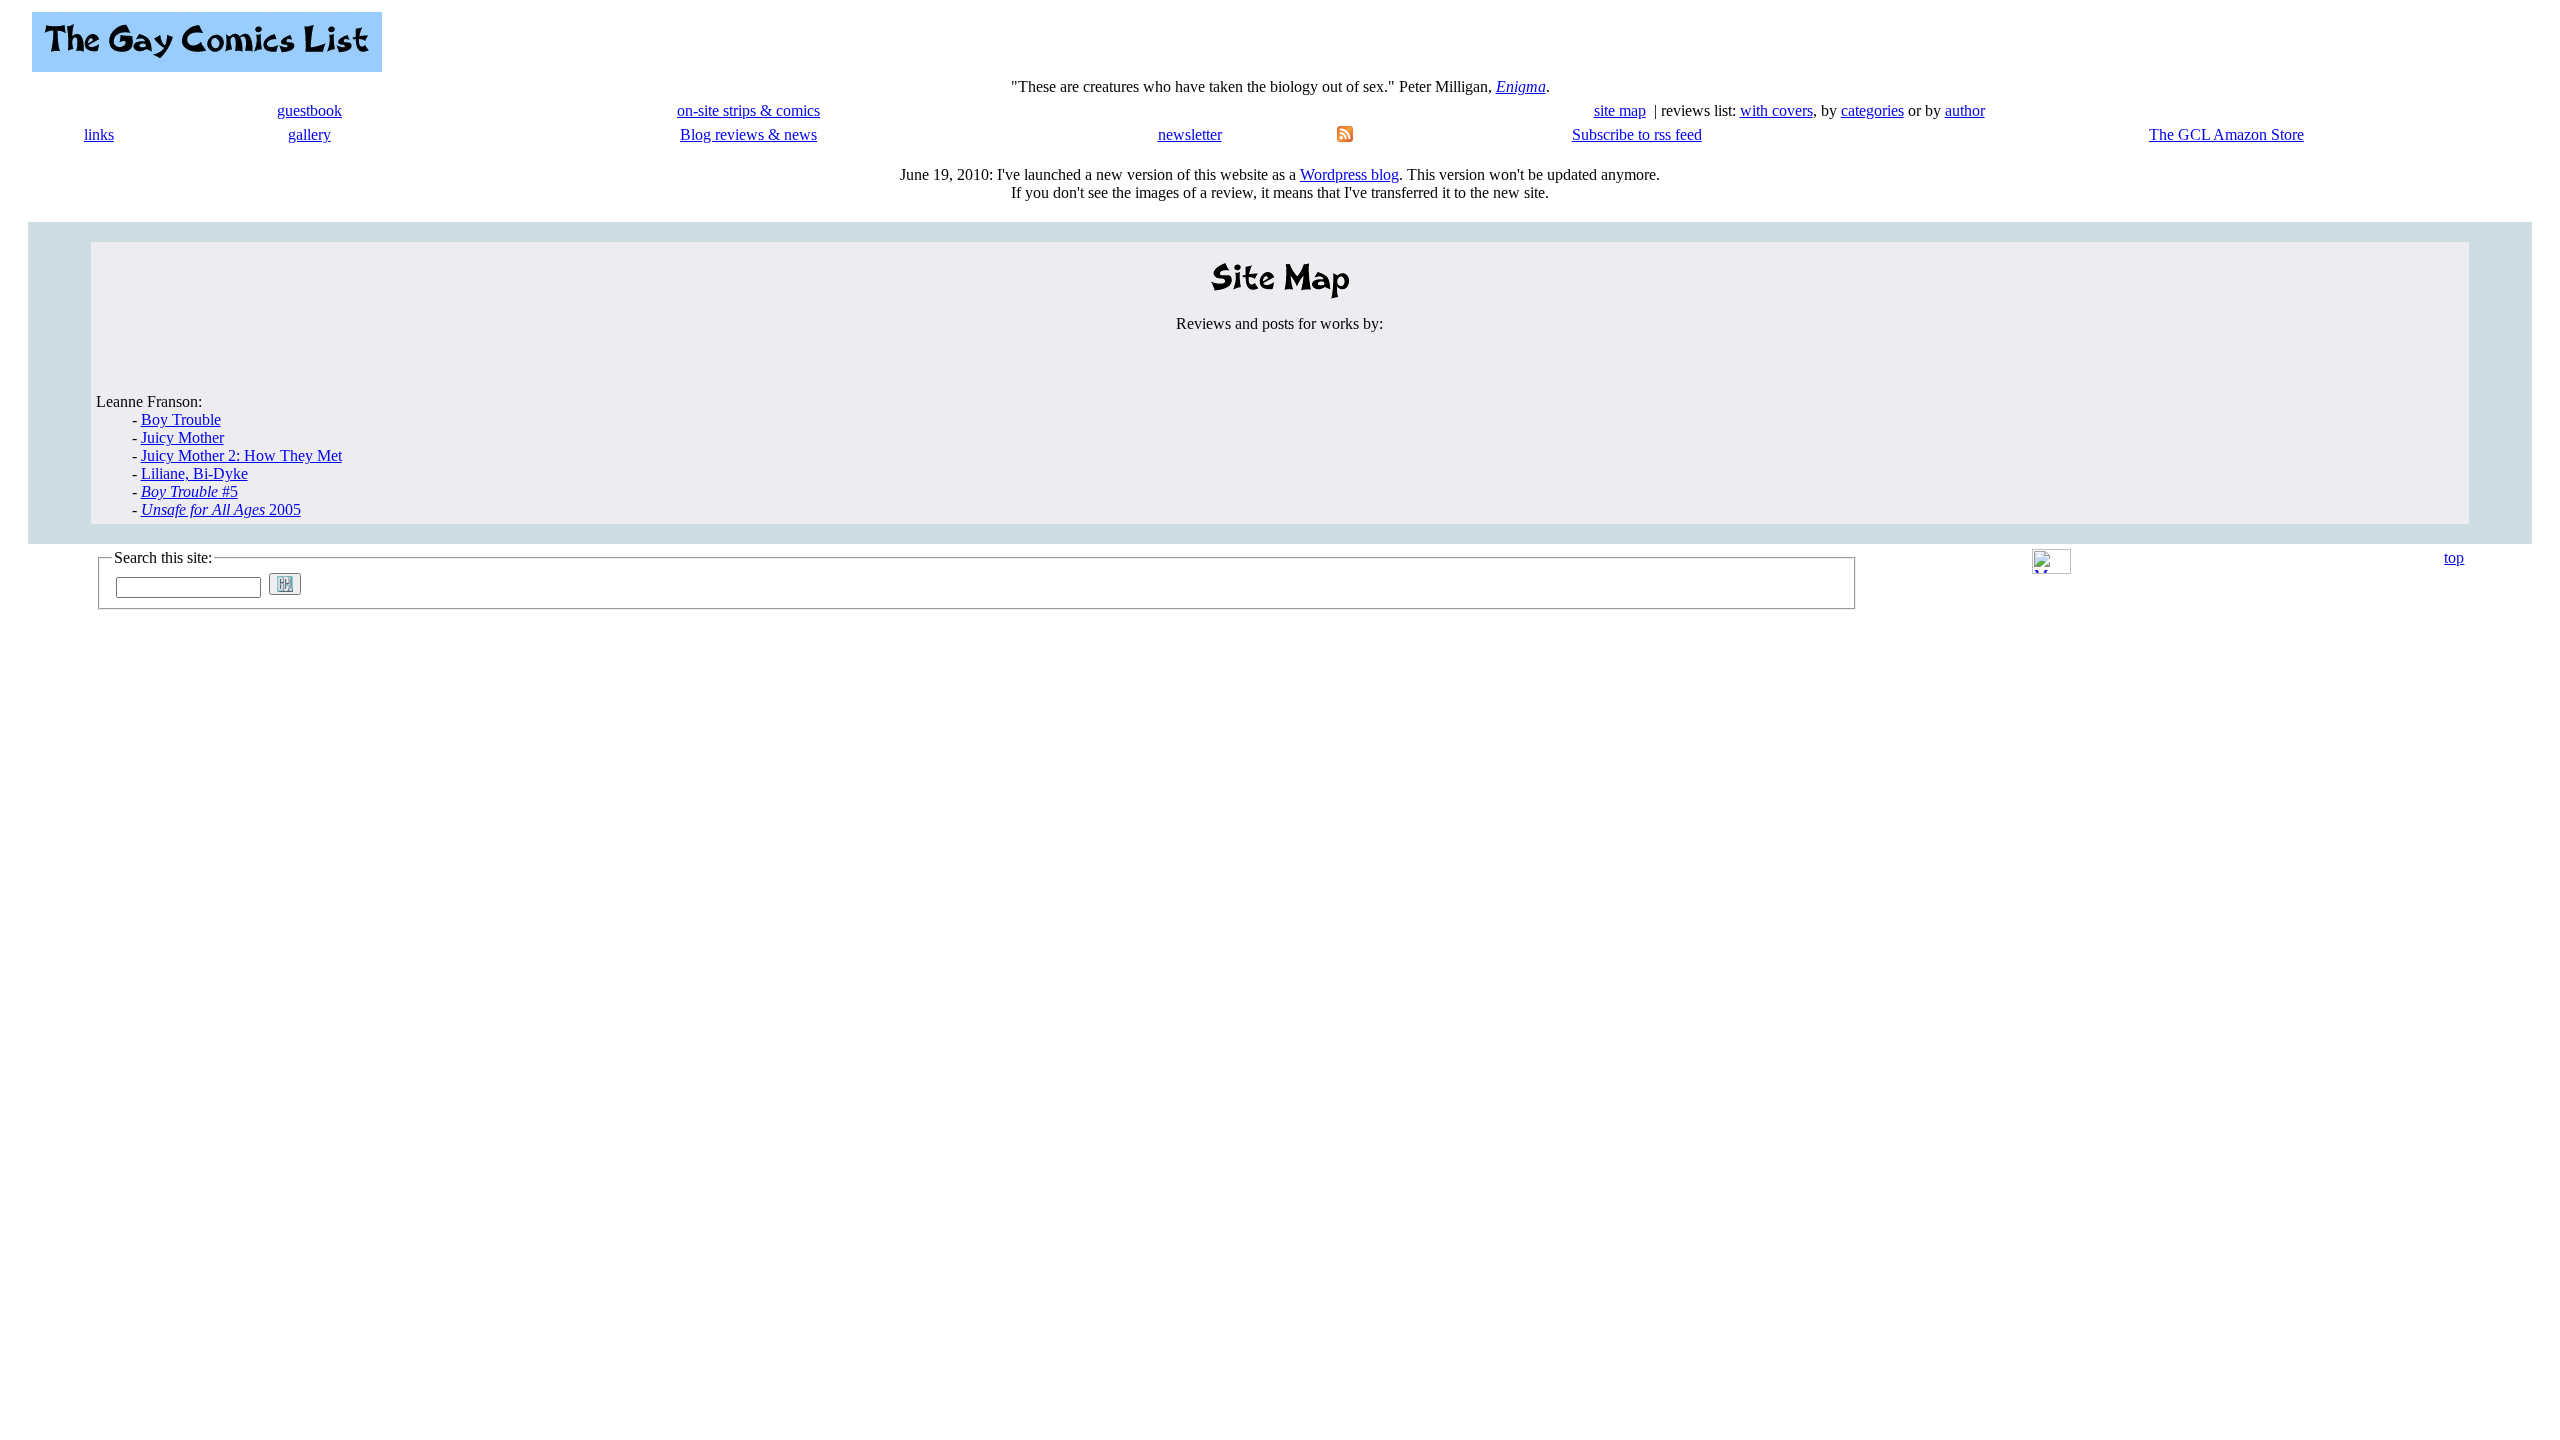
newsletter (1190, 134)
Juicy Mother (182, 437)
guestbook (309, 110)
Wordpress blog (1349, 174)
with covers (1776, 110)
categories (1872, 110)
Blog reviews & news (748, 134)
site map (1620, 110)
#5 (189, 491)
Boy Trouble (181, 419)
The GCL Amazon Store (2226, 134)
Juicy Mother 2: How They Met (241, 455)
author (1965, 110)
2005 (221, 509)
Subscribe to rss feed (1637, 134)
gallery (309, 134)
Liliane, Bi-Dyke (194, 473)
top (2454, 557)
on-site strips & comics (748, 110)
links (99, 134)
